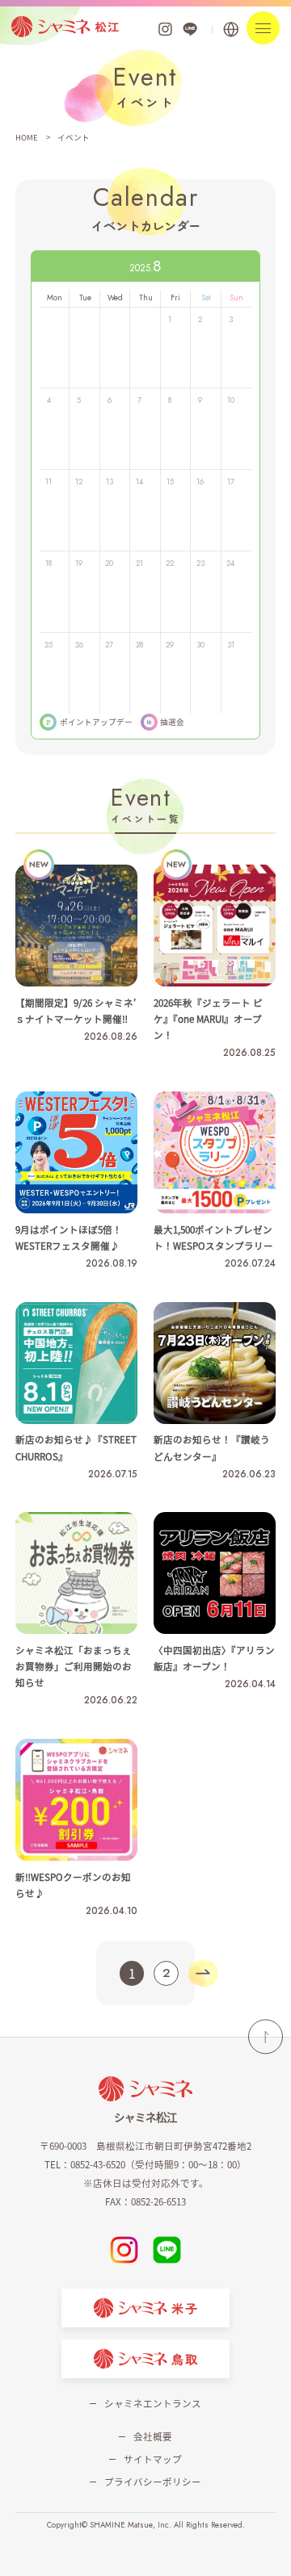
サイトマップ (152, 2459)
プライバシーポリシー (152, 2482)
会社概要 (152, 2436)
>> (203, 1973)
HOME (27, 137)
